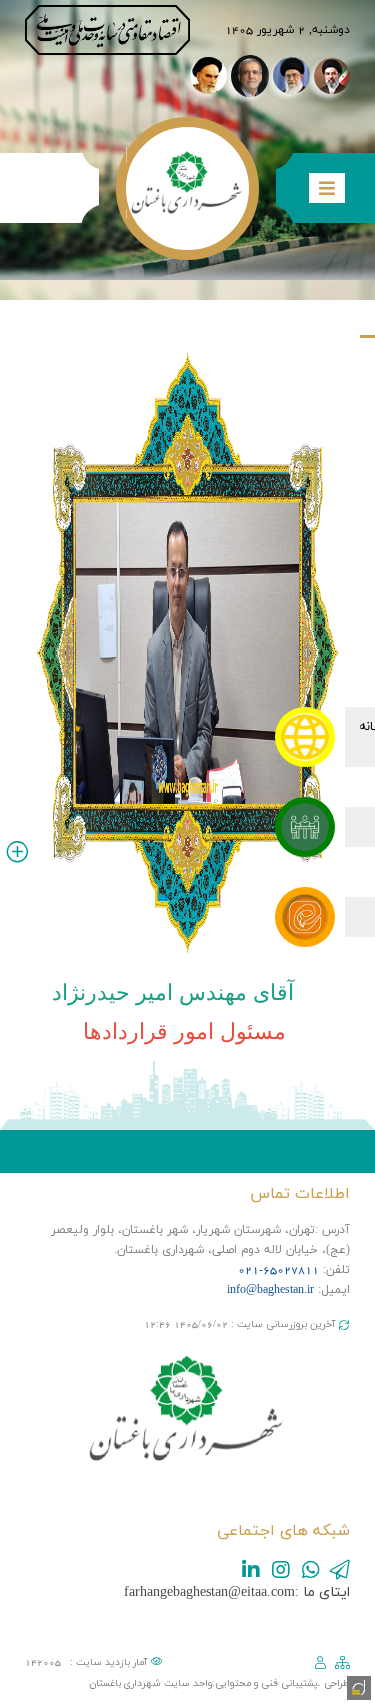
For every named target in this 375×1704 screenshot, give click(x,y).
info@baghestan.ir (270, 1290)
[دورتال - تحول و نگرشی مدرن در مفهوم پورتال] (357, 1686)
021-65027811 (278, 1270)
